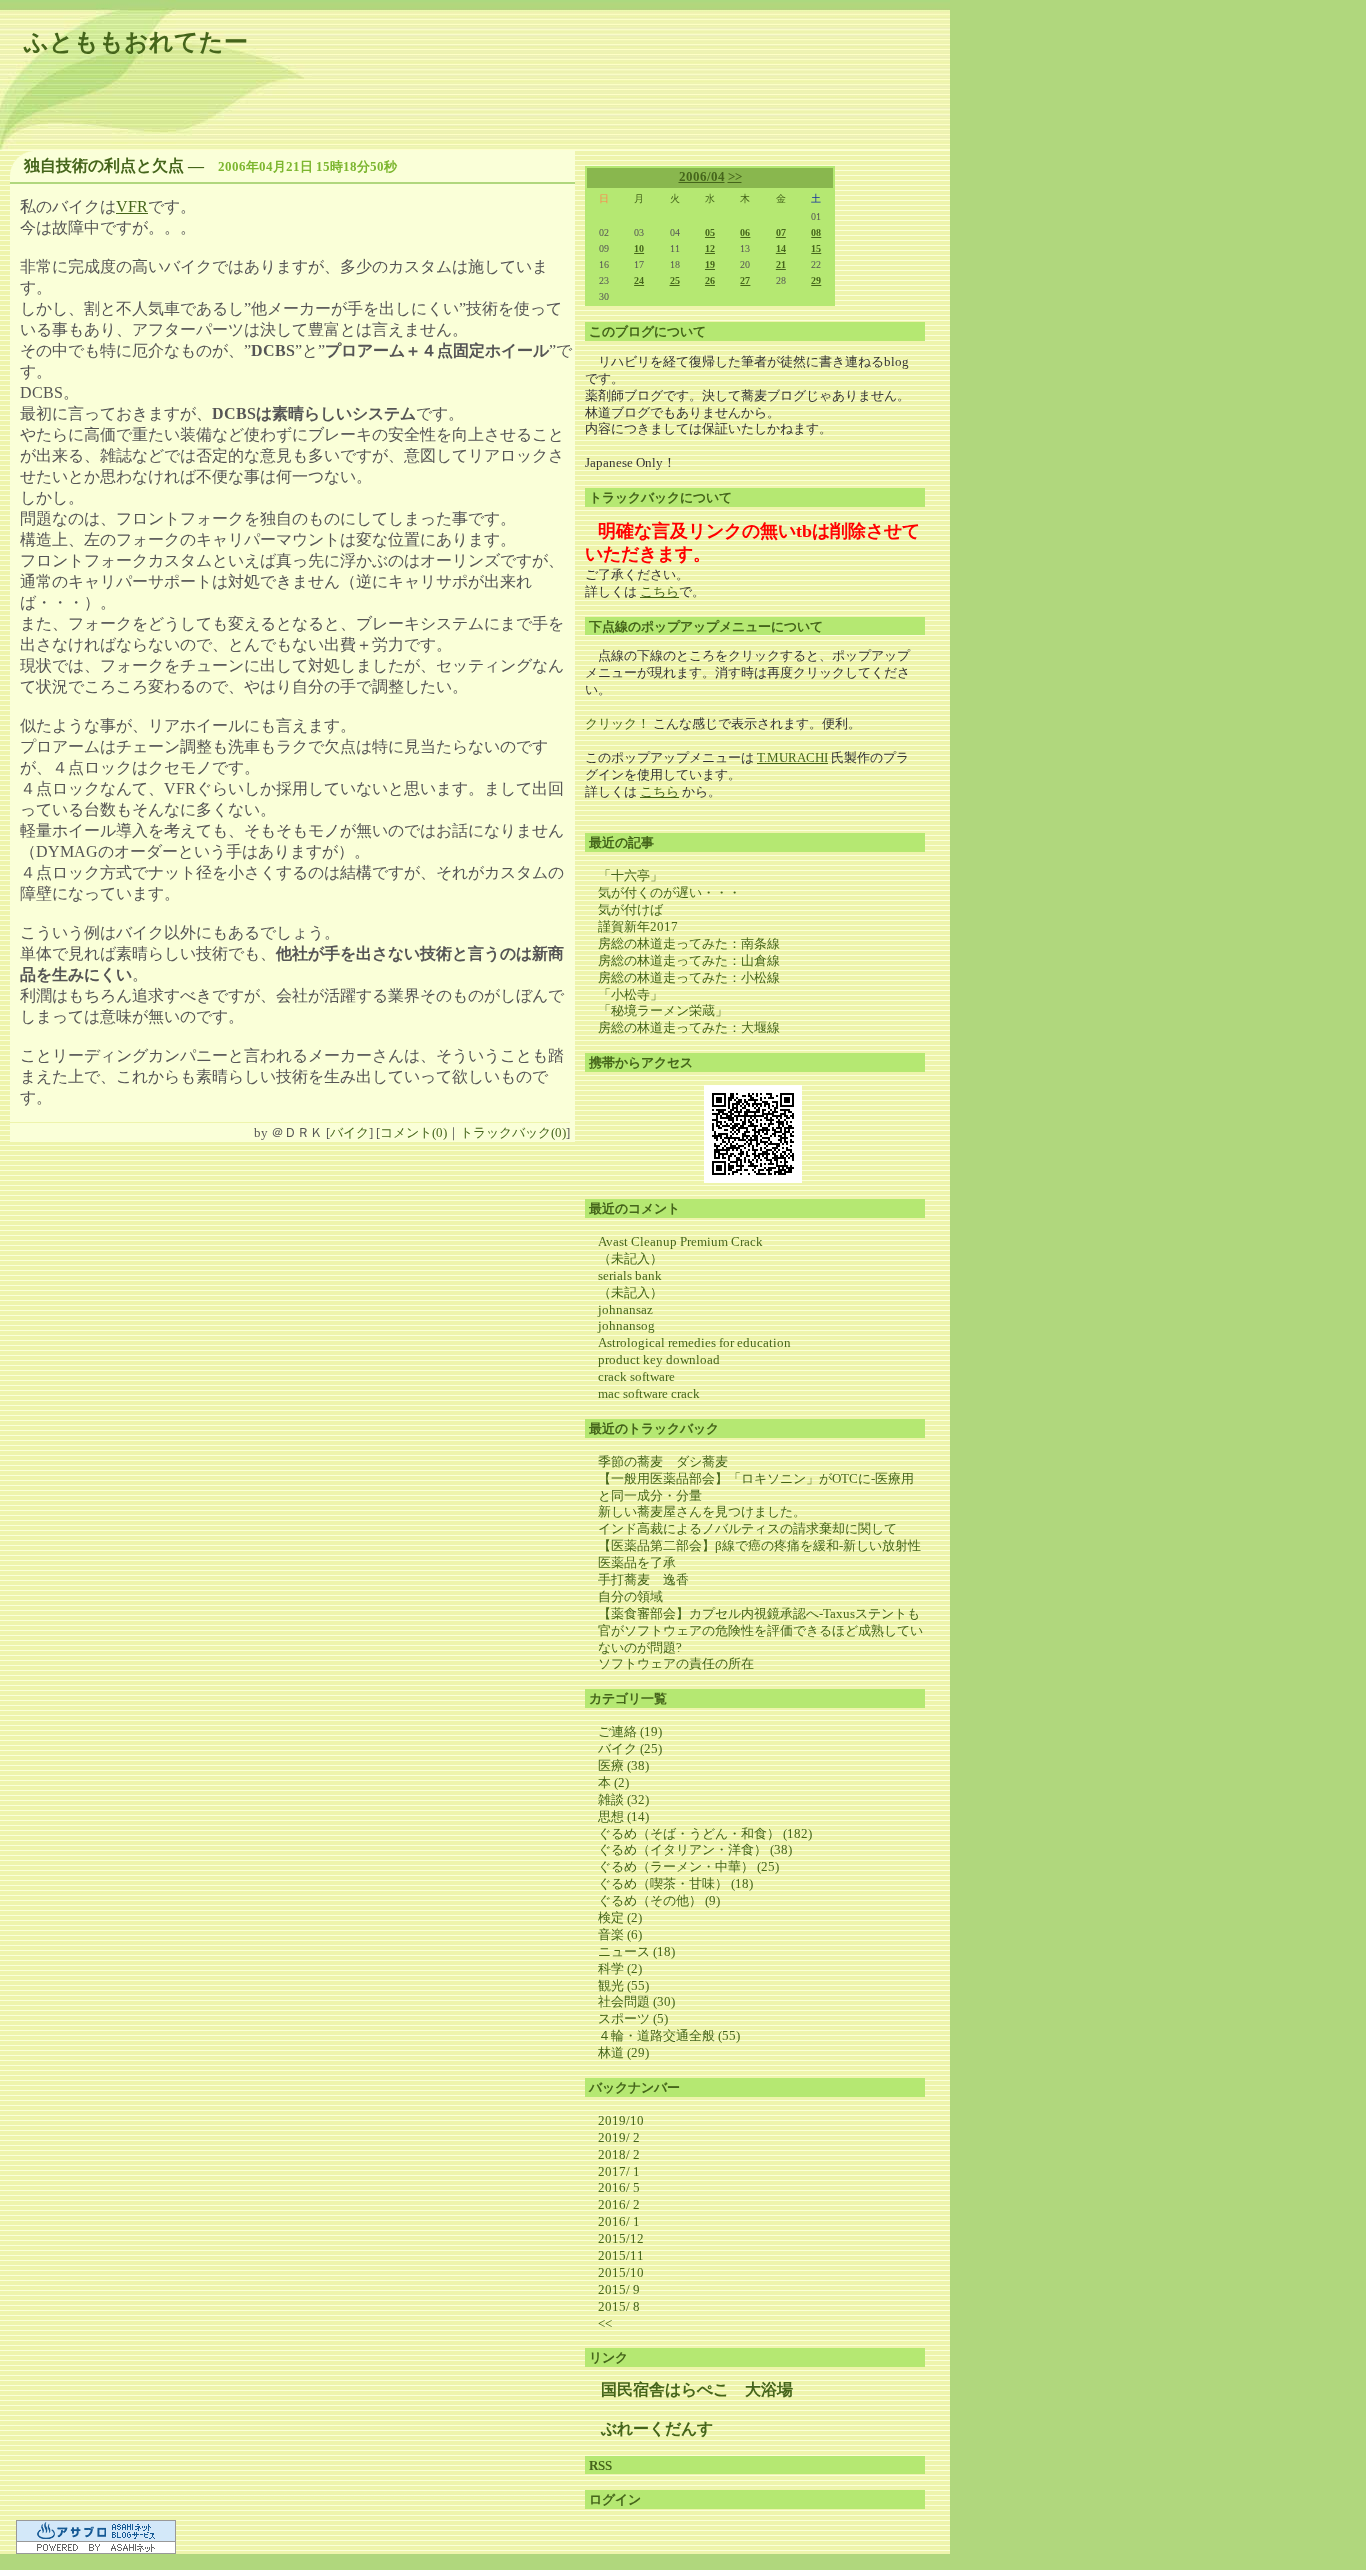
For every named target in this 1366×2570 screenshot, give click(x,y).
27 (745, 280)
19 (710, 264)
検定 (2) (620, 1917)
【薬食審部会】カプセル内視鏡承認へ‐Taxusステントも (759, 1613)
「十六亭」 (630, 875)
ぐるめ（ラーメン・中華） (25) (688, 1866)
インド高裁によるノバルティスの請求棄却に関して (747, 1528)
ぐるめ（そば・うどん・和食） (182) (705, 1833)
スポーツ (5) (633, 2018)
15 (816, 248)
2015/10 (621, 2272)
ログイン (615, 2499)
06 (745, 232)
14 (781, 248)
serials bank (630, 1275)
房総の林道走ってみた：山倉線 (689, 960)
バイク (349, 1132)
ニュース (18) (636, 1951)
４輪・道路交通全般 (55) (669, 2035)
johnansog (626, 1325)
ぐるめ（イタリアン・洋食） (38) (695, 1849)
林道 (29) (623, 2052)
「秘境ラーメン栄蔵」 (663, 1010)
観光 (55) (623, 1985)
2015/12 (621, 2238)
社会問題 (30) (636, 2001)
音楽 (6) (620, 1934)
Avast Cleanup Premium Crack (680, 1241)
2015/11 (621, 2255)
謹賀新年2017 (638, 926)
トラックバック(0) (513, 1132)
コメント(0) (413, 1132)
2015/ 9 (619, 2289)
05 (710, 232)
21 (781, 264)
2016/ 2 (619, 2204)
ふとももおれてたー (136, 42)
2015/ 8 (619, 2306)
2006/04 (702, 176)
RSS (600, 2465)
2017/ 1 (619, 2171)
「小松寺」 (630, 994)
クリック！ (617, 723)
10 (639, 248)
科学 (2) (620, 1968)
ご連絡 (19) (630, 1731)
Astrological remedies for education (694, 1342)
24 (639, 280)
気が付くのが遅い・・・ (669, 892)
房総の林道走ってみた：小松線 (689, 977)
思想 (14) (623, 1816)
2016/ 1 (619, 2221)
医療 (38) (623, 1765)
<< (605, 2323)
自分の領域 (630, 1596)
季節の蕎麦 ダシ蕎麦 (669, 1461)
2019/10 (621, 2120)
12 (710, 248)
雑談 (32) (623, 1799)
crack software (636, 1376)
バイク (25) (630, 1748)
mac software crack (649, 1393)
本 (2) (613, 1782)
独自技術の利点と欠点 (104, 165)
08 (816, 232)
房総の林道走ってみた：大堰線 (689, 1027)
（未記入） (630, 1258)
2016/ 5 (619, 2187)
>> (735, 176)
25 (675, 280)
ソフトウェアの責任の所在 (676, 1663)
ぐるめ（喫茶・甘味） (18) (675, 1883)
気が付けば (630, 909)
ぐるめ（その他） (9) (659, 1900)
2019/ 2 (619, 2137)
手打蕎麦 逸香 (643, 1579)
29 (816, 280)
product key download (659, 1359)
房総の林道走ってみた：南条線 (689, 943)
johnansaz (625, 1309)
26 (710, 280)
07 (781, 232)
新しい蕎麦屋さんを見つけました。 (702, 1511)
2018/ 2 (619, 2154)
